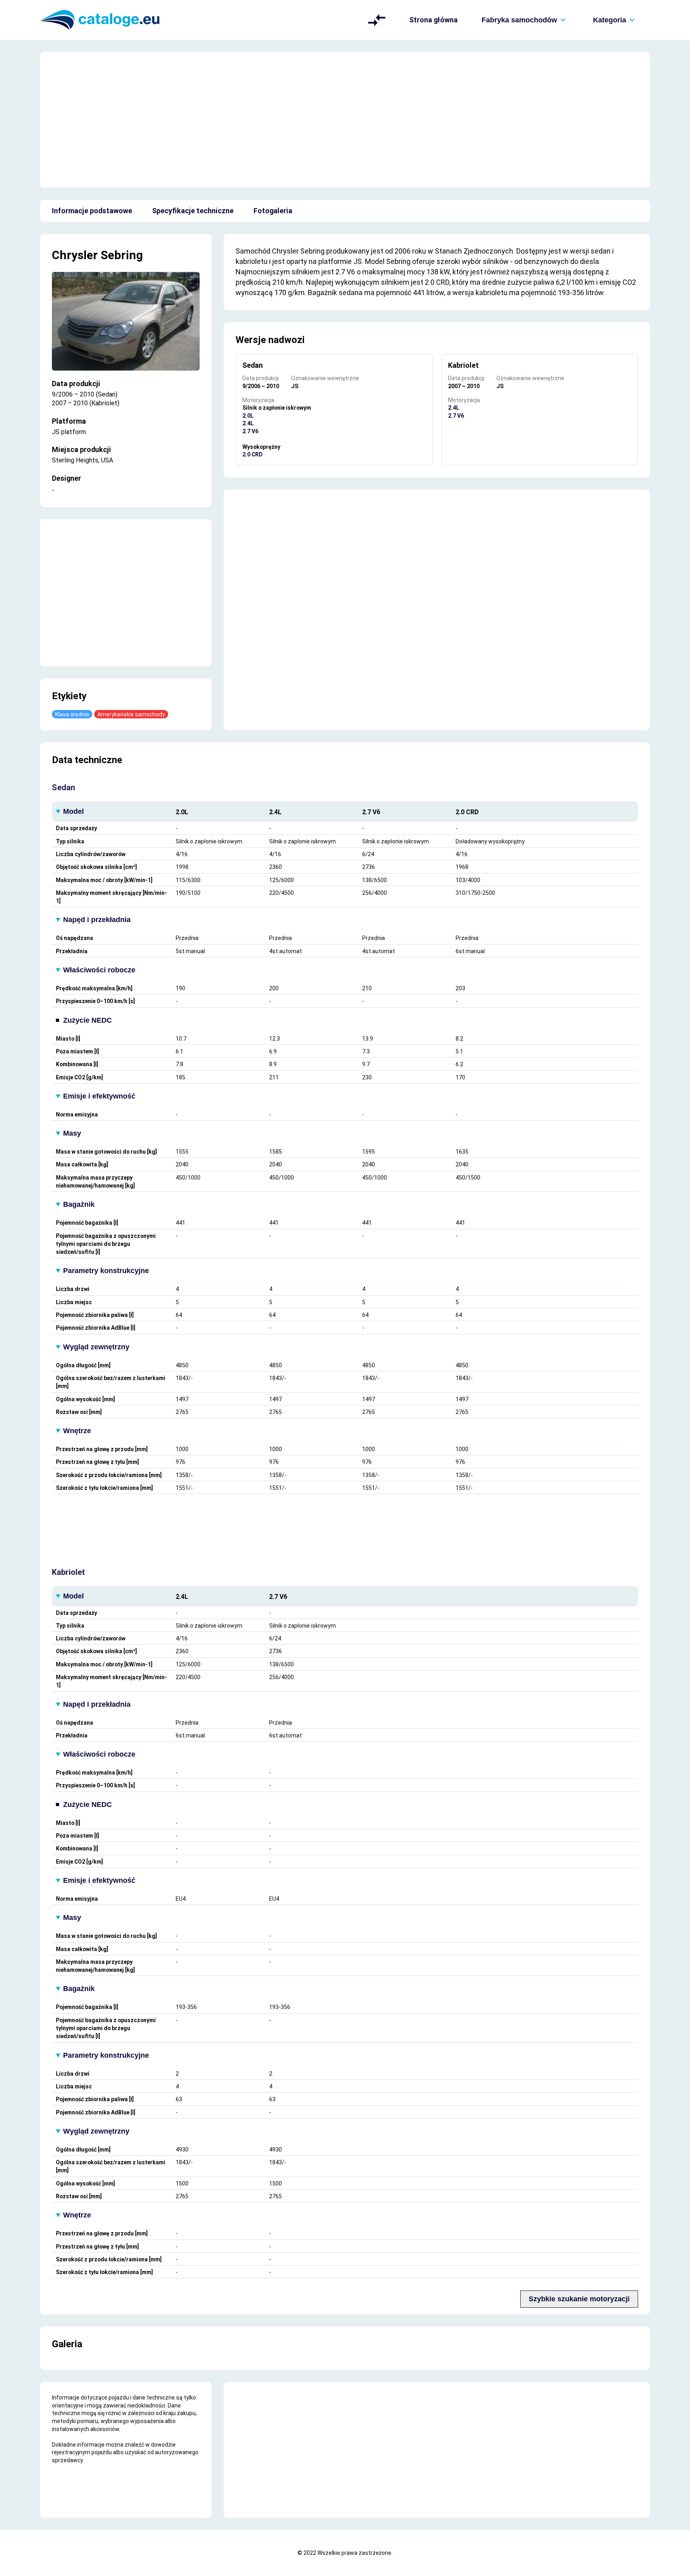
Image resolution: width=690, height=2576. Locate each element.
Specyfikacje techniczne (193, 211)
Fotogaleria (273, 211)
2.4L (248, 423)
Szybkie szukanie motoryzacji (579, 2299)
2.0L (248, 416)
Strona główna (433, 20)
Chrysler (75, 255)
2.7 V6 (250, 431)
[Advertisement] (345, 120)
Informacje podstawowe (92, 211)
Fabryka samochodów (519, 20)
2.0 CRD (253, 454)
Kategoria (610, 20)
